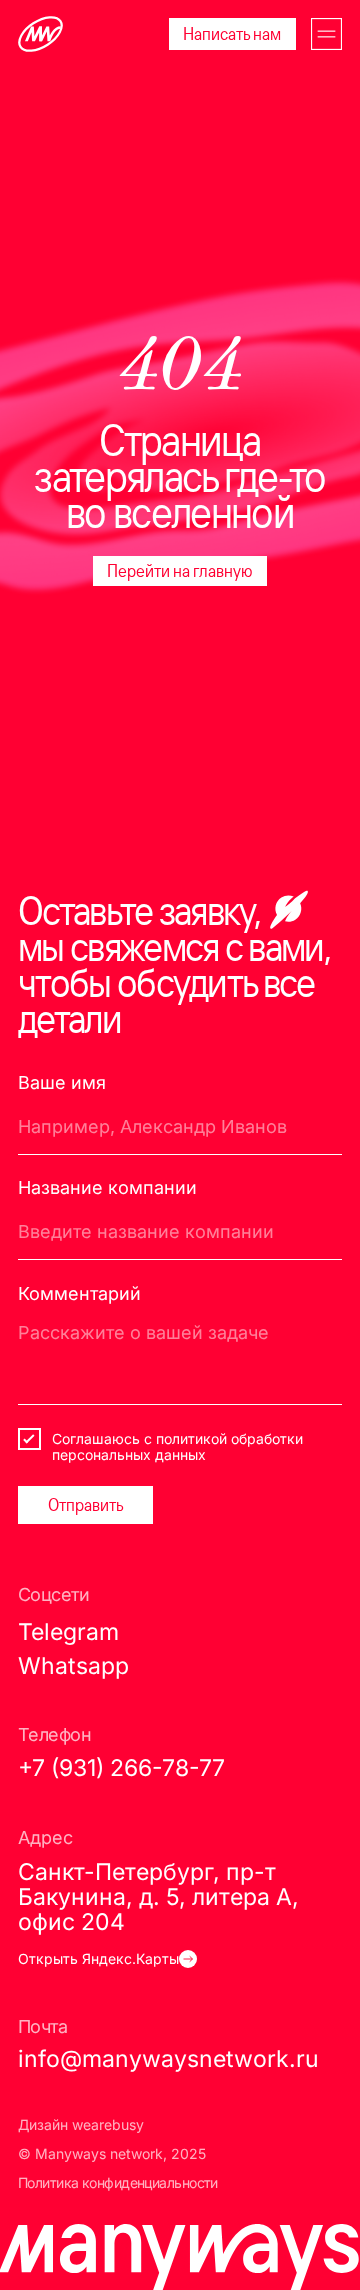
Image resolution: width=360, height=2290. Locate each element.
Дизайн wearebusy (81, 2125)
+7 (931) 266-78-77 (121, 1767)
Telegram (68, 1631)
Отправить (86, 1504)
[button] (327, 34)
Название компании (107, 1187)
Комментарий (79, 1293)
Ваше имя (62, 1082)
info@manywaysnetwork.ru (168, 2058)
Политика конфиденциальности (118, 2183)
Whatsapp (73, 1665)
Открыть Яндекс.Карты (98, 1959)
